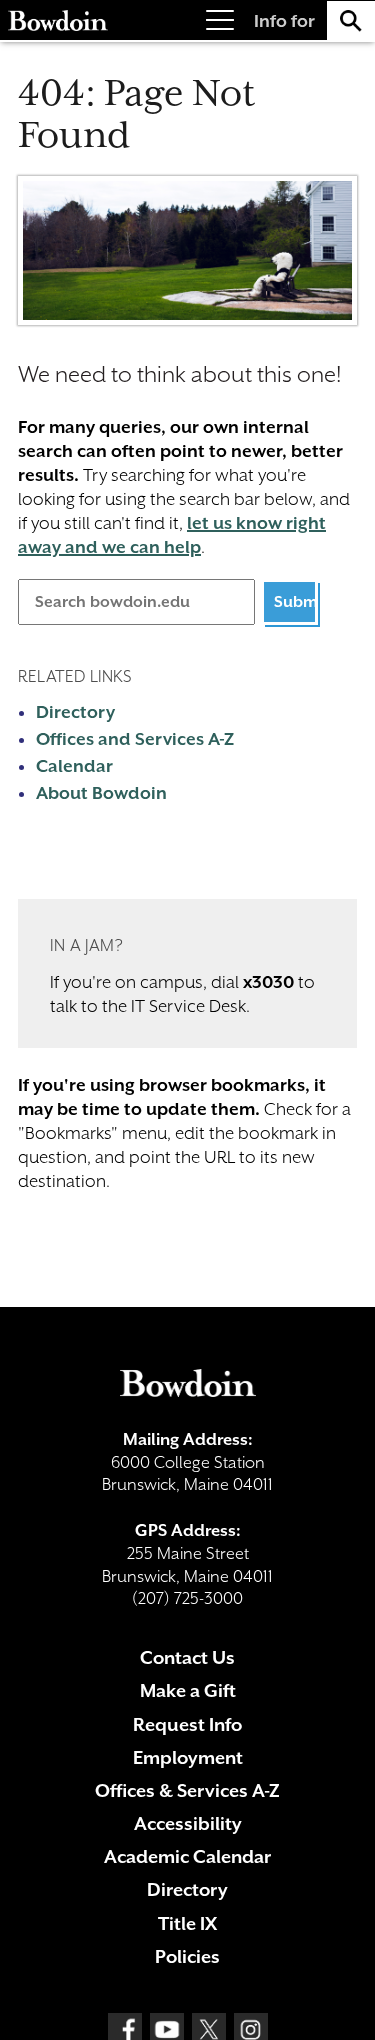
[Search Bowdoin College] (351, 20)
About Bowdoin (101, 793)
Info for (284, 21)
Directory (75, 712)
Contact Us (187, 1657)
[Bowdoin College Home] (58, 20)
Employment (188, 1757)
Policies (187, 1956)
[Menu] (220, 20)
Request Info (187, 1724)
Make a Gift (188, 1690)
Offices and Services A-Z (135, 739)
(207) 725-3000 (187, 1598)
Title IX (187, 1923)
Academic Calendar (187, 1856)
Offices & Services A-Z (187, 1790)
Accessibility (188, 1823)
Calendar (74, 766)
